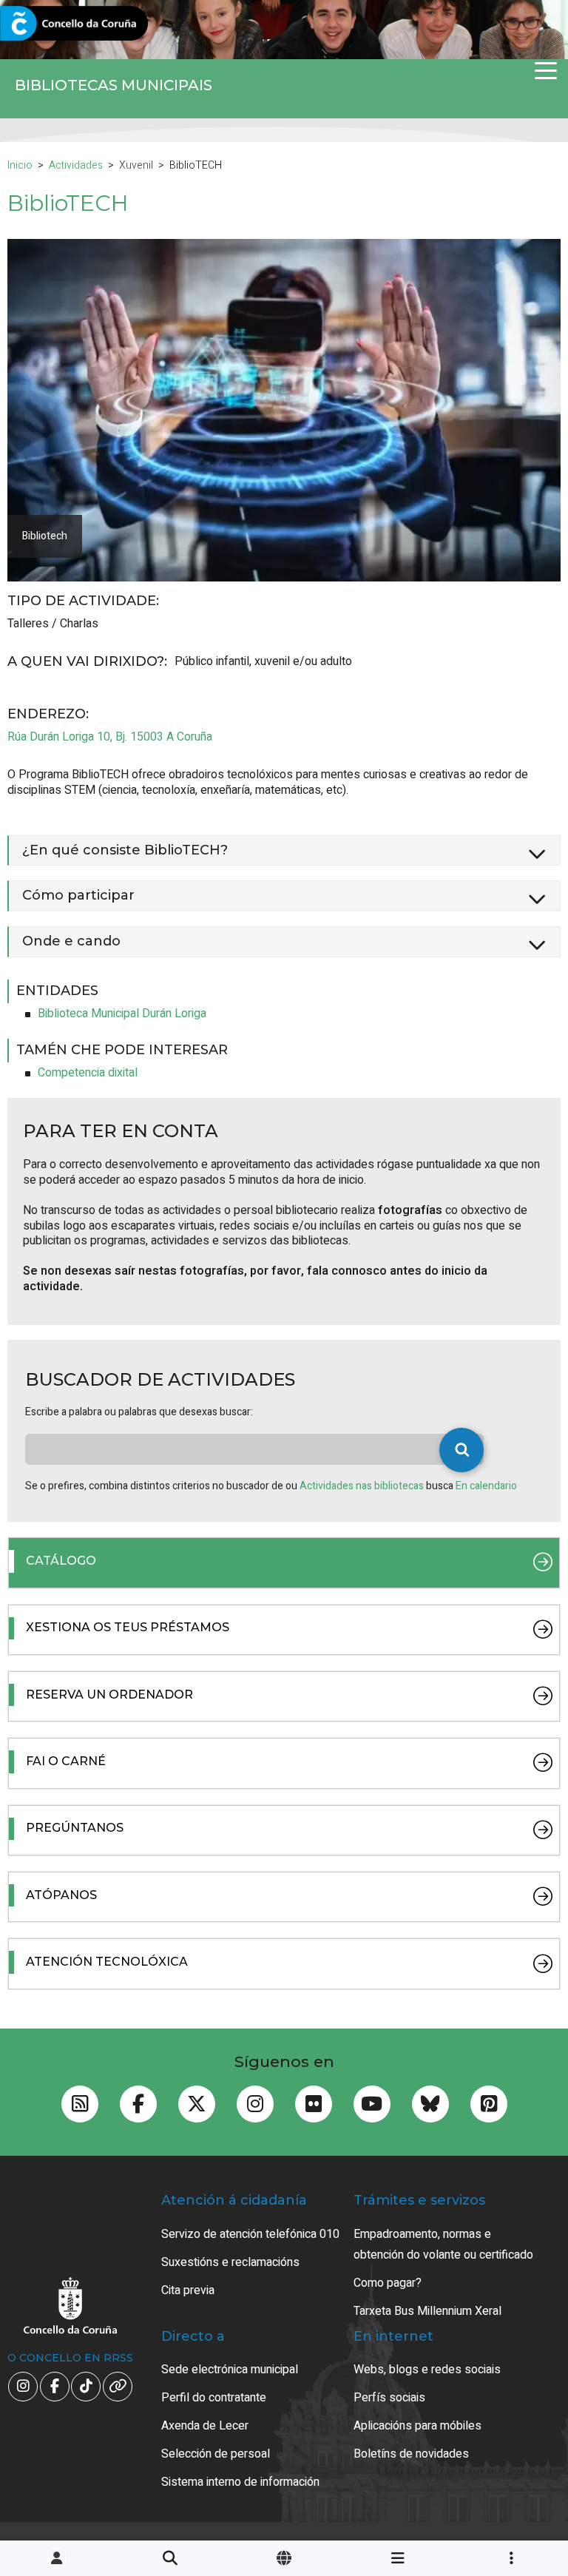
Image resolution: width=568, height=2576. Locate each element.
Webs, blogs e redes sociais (427, 2370)
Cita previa (188, 2290)
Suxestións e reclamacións (230, 2262)
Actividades (76, 165)
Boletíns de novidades (411, 2454)
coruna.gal (46, 24)
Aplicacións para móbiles (417, 2426)
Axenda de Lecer (205, 2426)
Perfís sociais (389, 2398)
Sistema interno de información (240, 2482)
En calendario (486, 1486)
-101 (519, 2417)
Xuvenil (136, 165)
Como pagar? (388, 2283)
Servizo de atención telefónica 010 (250, 2234)
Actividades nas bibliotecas (363, 1486)
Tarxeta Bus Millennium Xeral (427, 2311)
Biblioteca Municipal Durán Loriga (122, 1014)
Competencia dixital (88, 1073)
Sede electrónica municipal (230, 2370)
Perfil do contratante (214, 2398)
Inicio (20, 165)
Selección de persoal (216, 2454)
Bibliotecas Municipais (114, 85)
